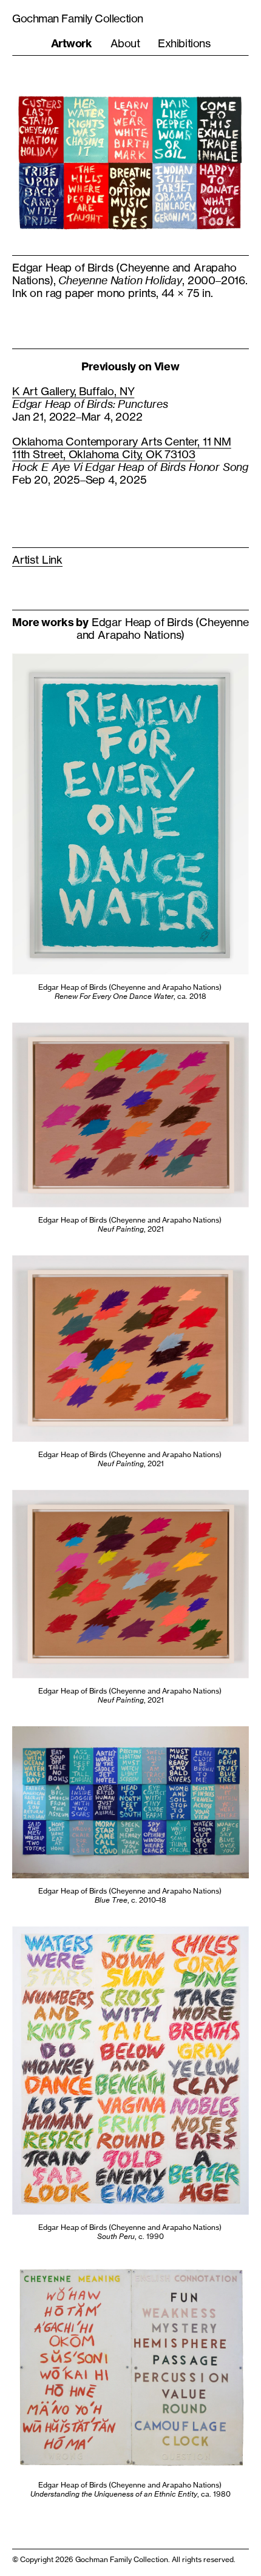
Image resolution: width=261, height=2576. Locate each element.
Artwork (72, 43)
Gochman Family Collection (78, 18)
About (125, 43)
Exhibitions (184, 43)
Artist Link (37, 559)
